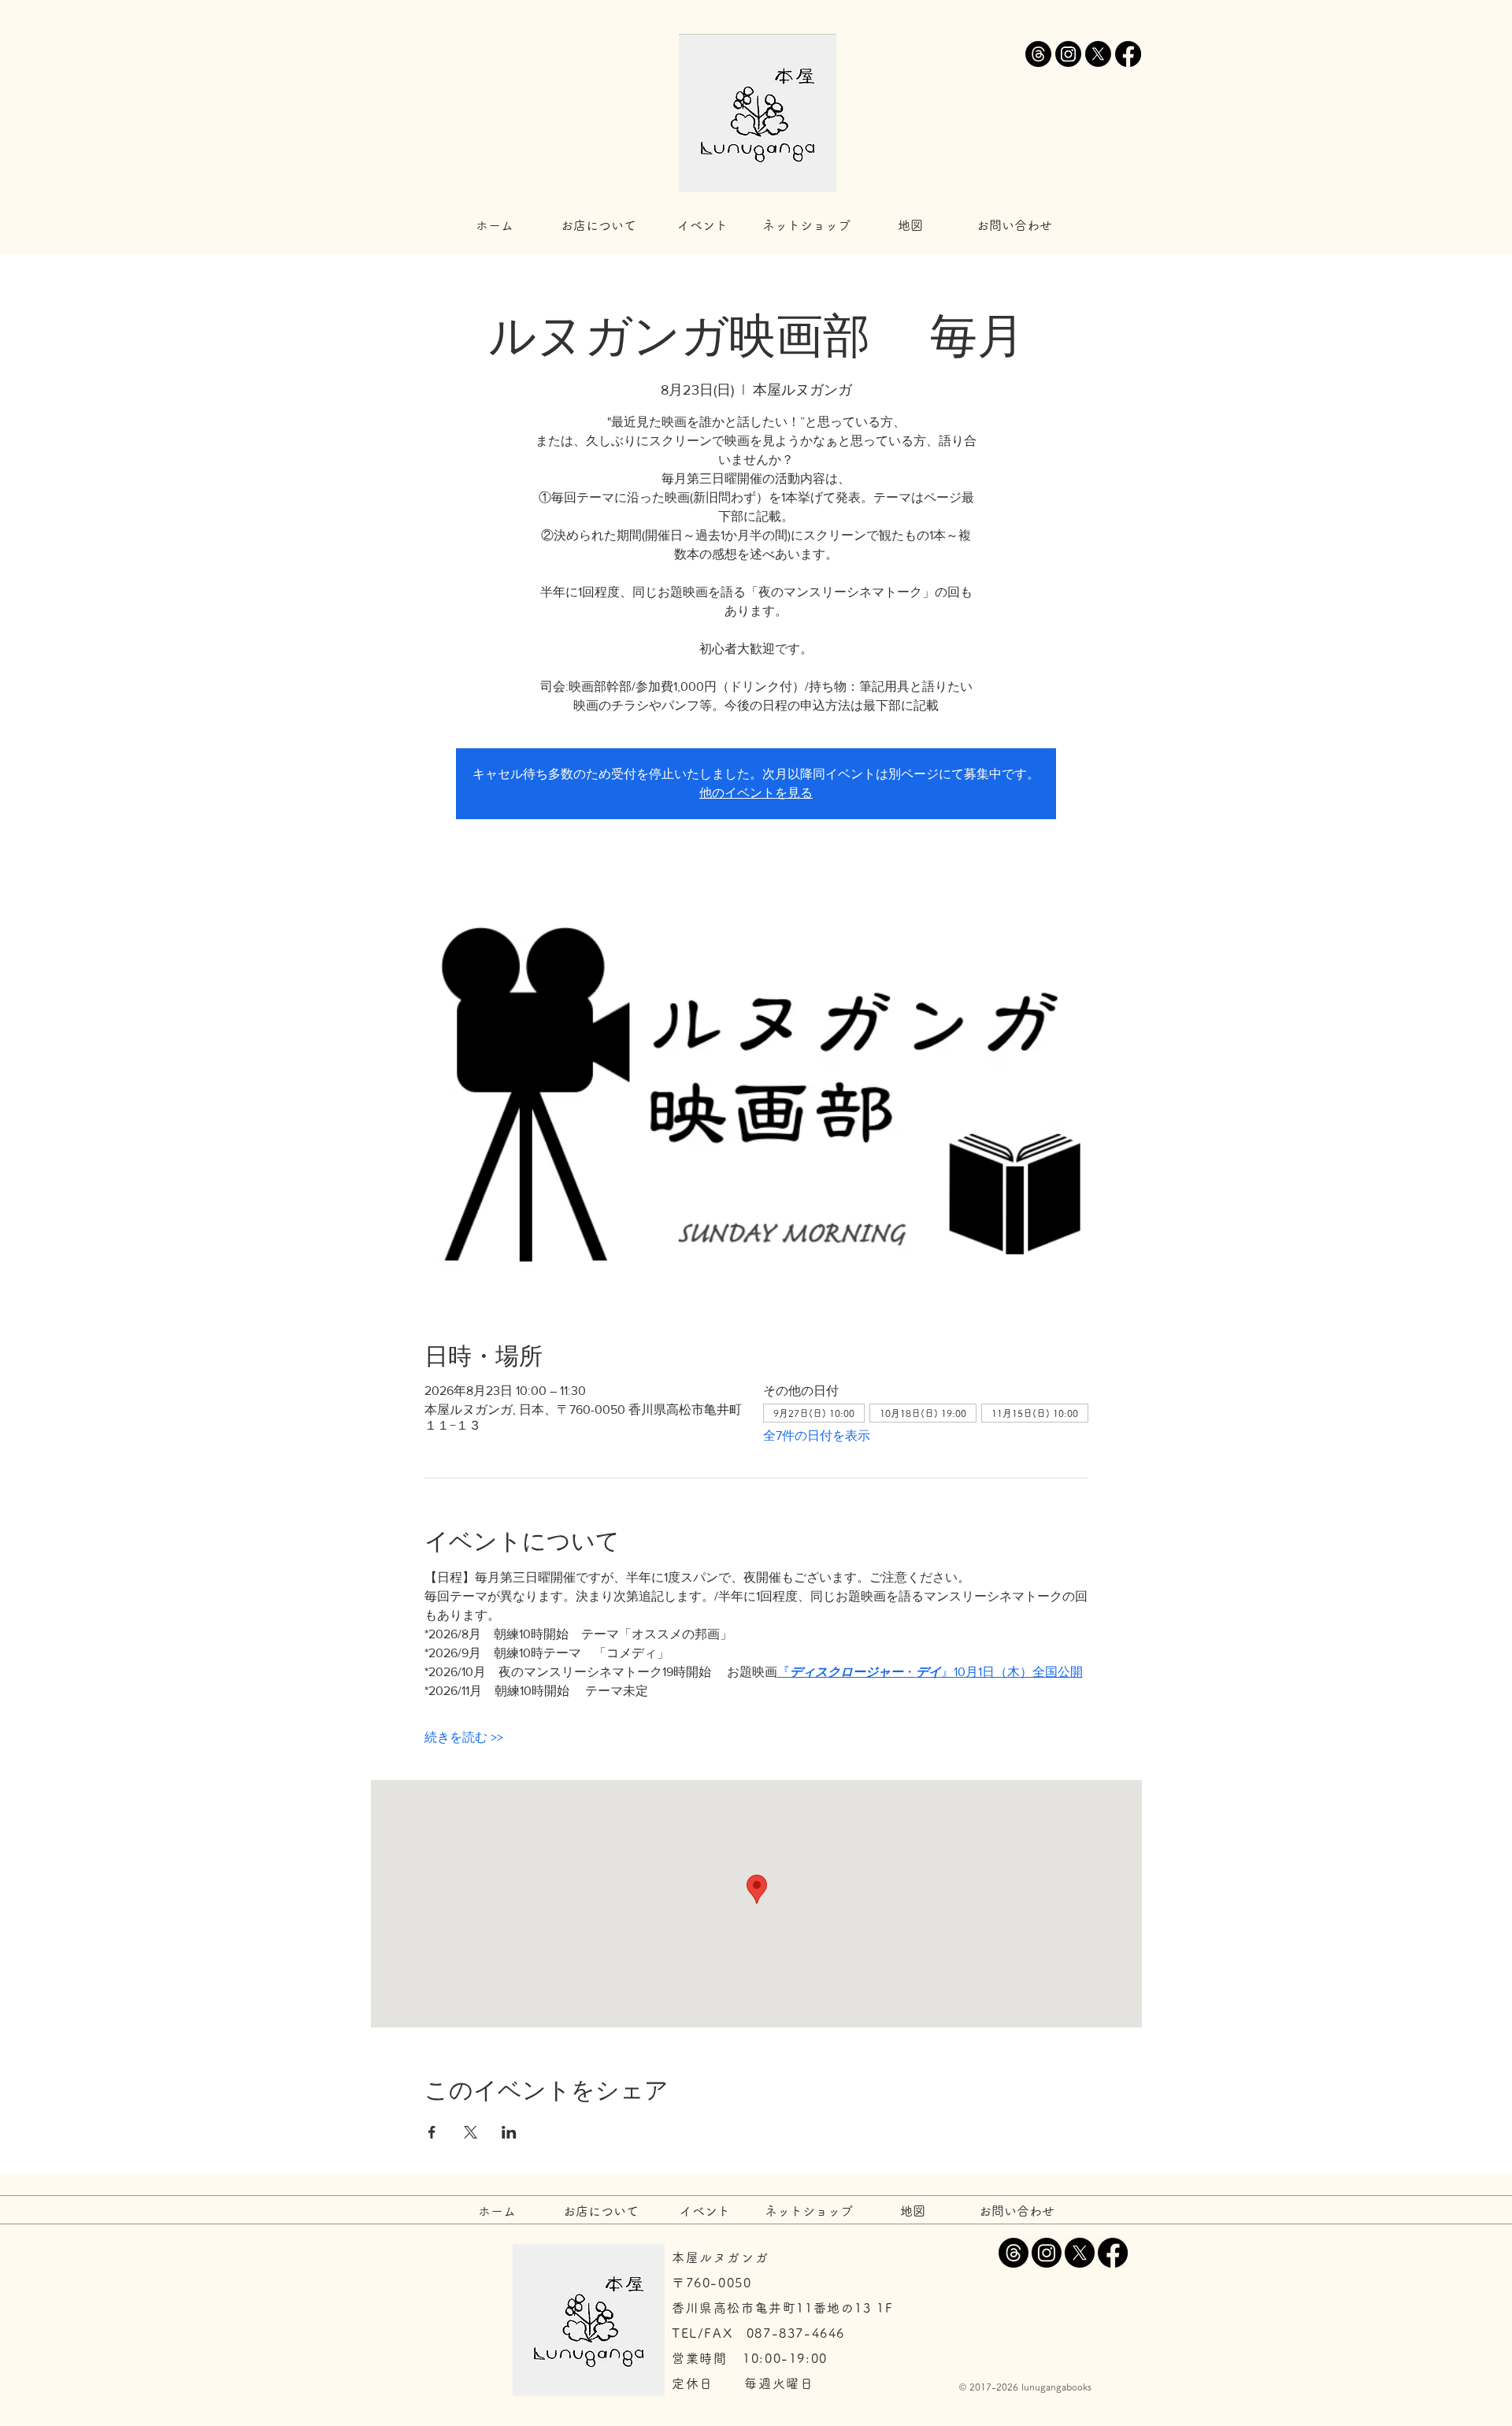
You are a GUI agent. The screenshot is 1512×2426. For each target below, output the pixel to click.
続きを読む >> (464, 1737)
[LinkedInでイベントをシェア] (509, 2132)
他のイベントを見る (756, 793)
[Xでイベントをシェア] (471, 2132)
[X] (1098, 54)
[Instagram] (1068, 54)
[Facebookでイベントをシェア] (432, 2132)
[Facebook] (1128, 54)
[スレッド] (1038, 54)
